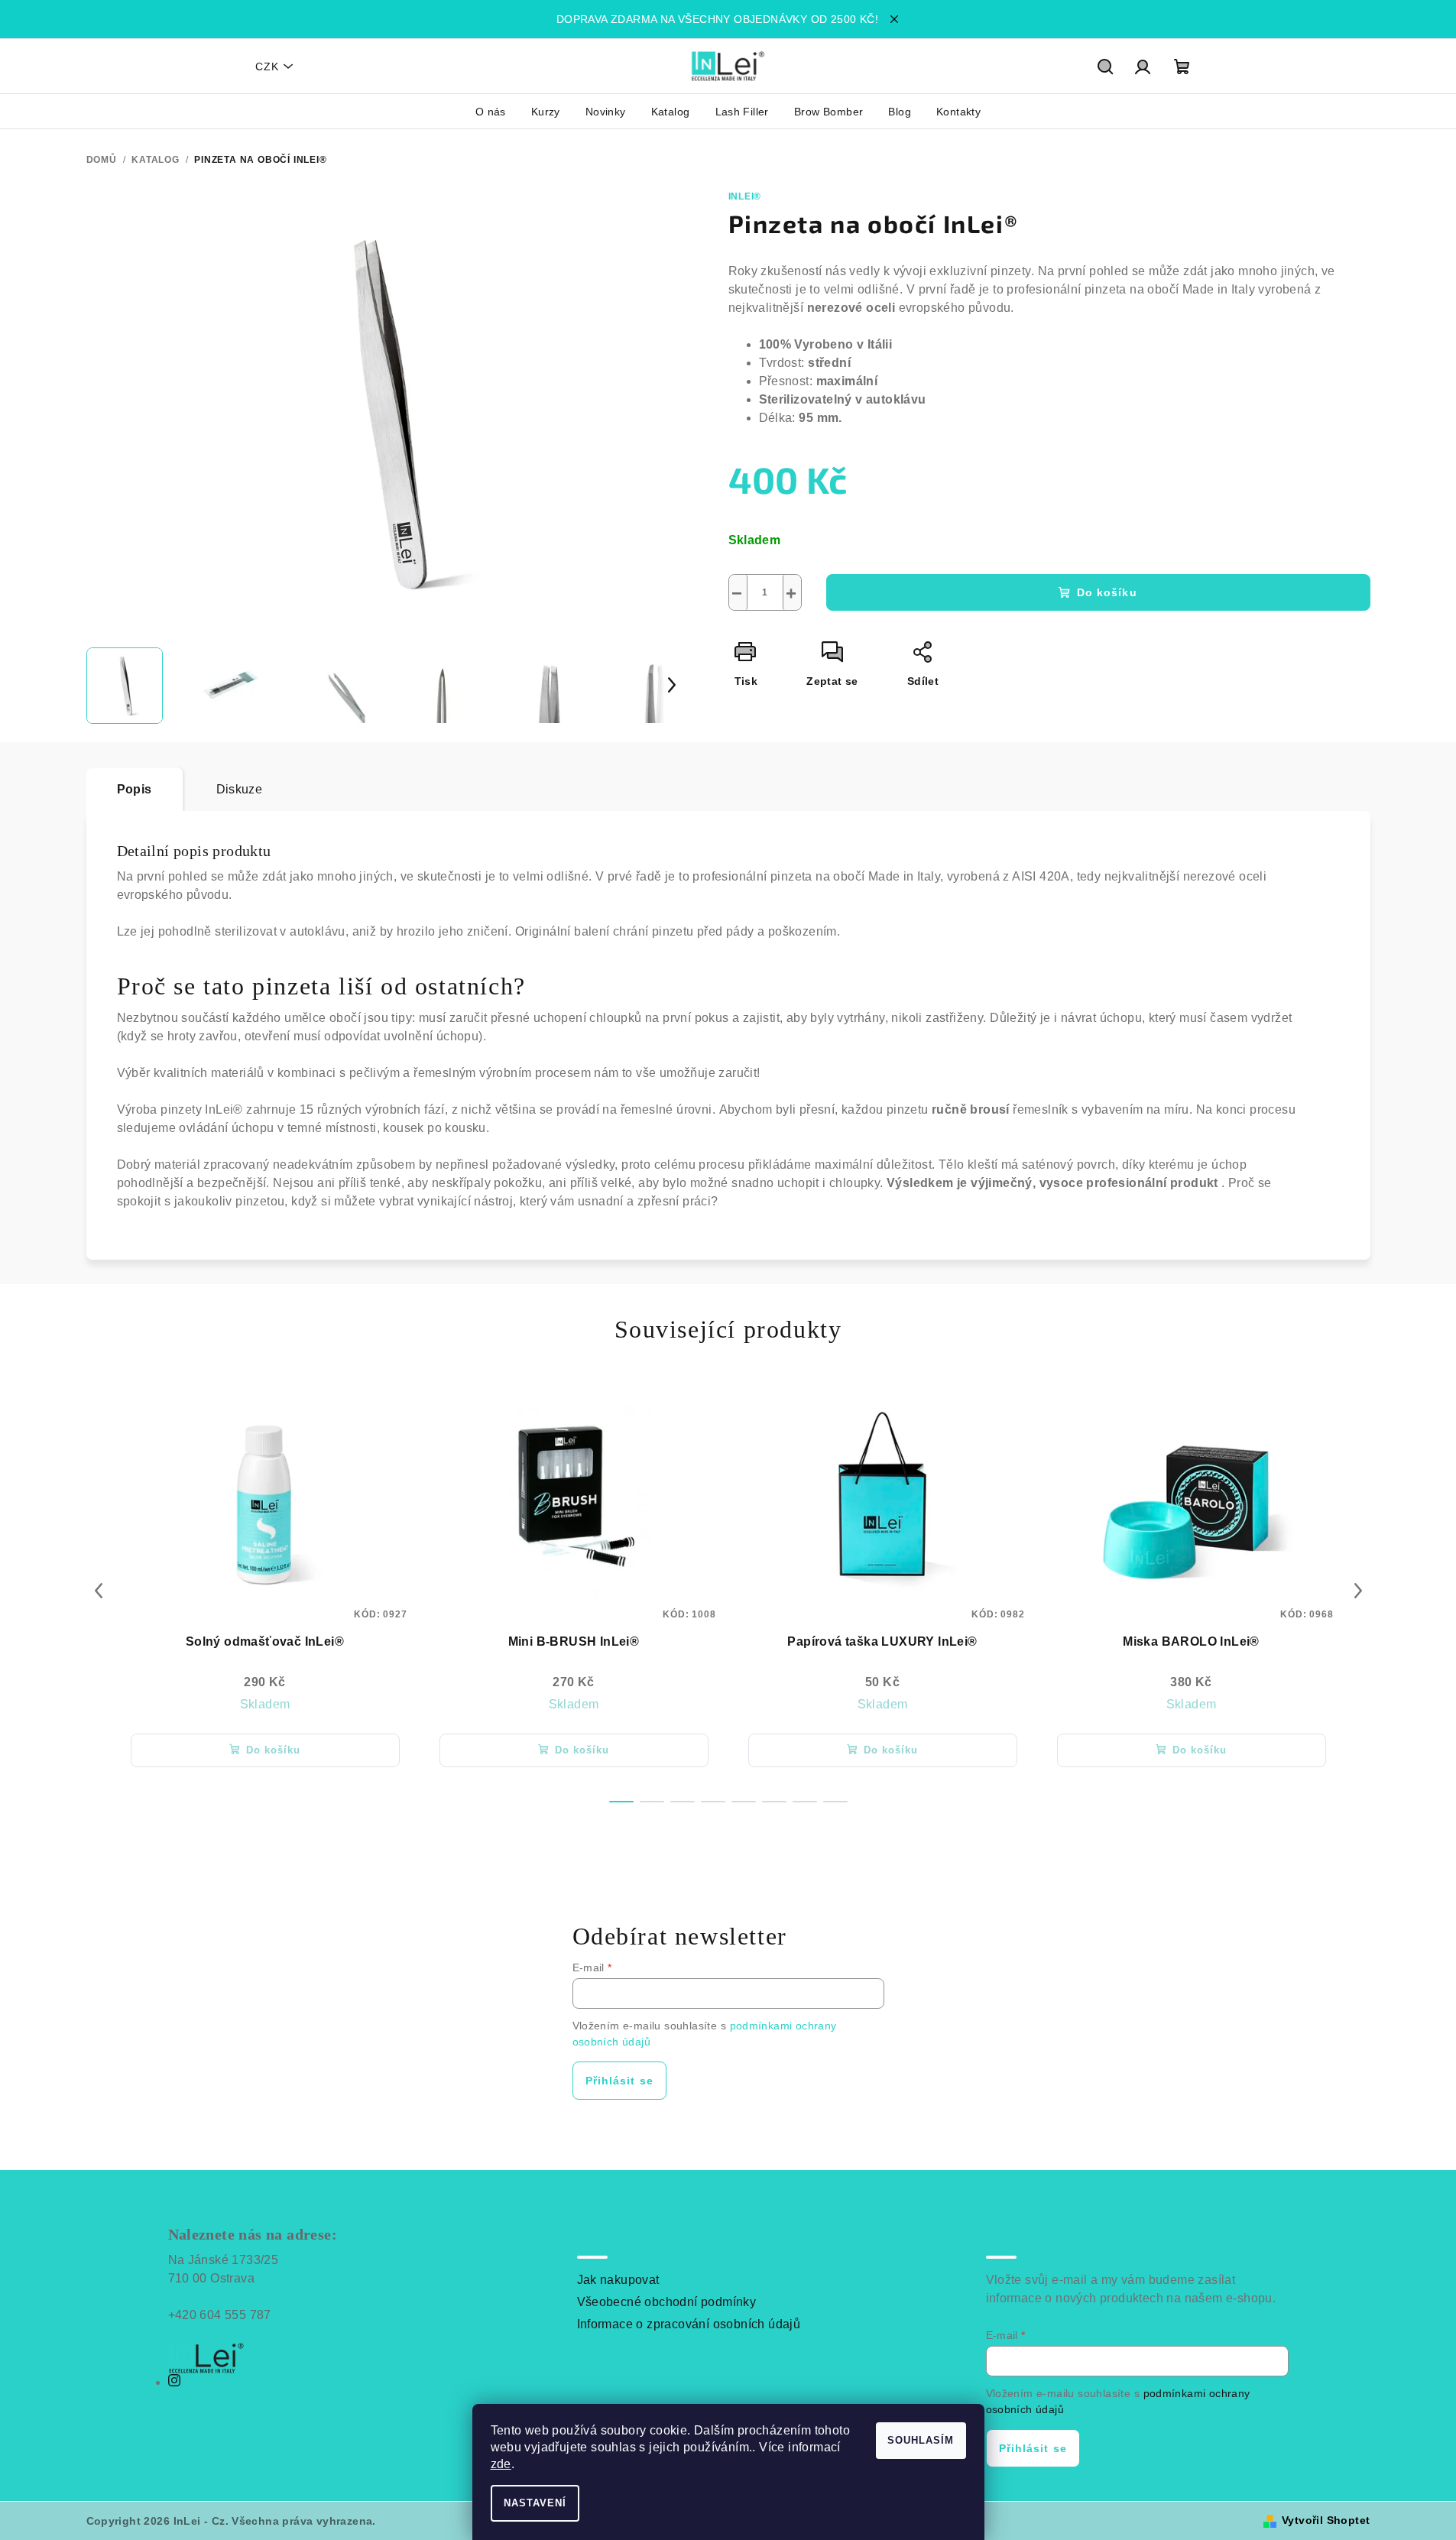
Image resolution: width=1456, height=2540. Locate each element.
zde (501, 2464)
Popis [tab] (135, 789)
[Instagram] (174, 2382)
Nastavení (535, 2503)
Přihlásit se (619, 2081)
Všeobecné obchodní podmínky (667, 2302)
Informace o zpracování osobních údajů (689, 2324)
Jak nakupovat (618, 2280)
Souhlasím (921, 2440)
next (1358, 1591)
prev (99, 1591)
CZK (267, 67)
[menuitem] (491, 112)
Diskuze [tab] (240, 789)
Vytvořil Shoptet (1326, 2520)
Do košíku (1107, 592)
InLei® (745, 196)
